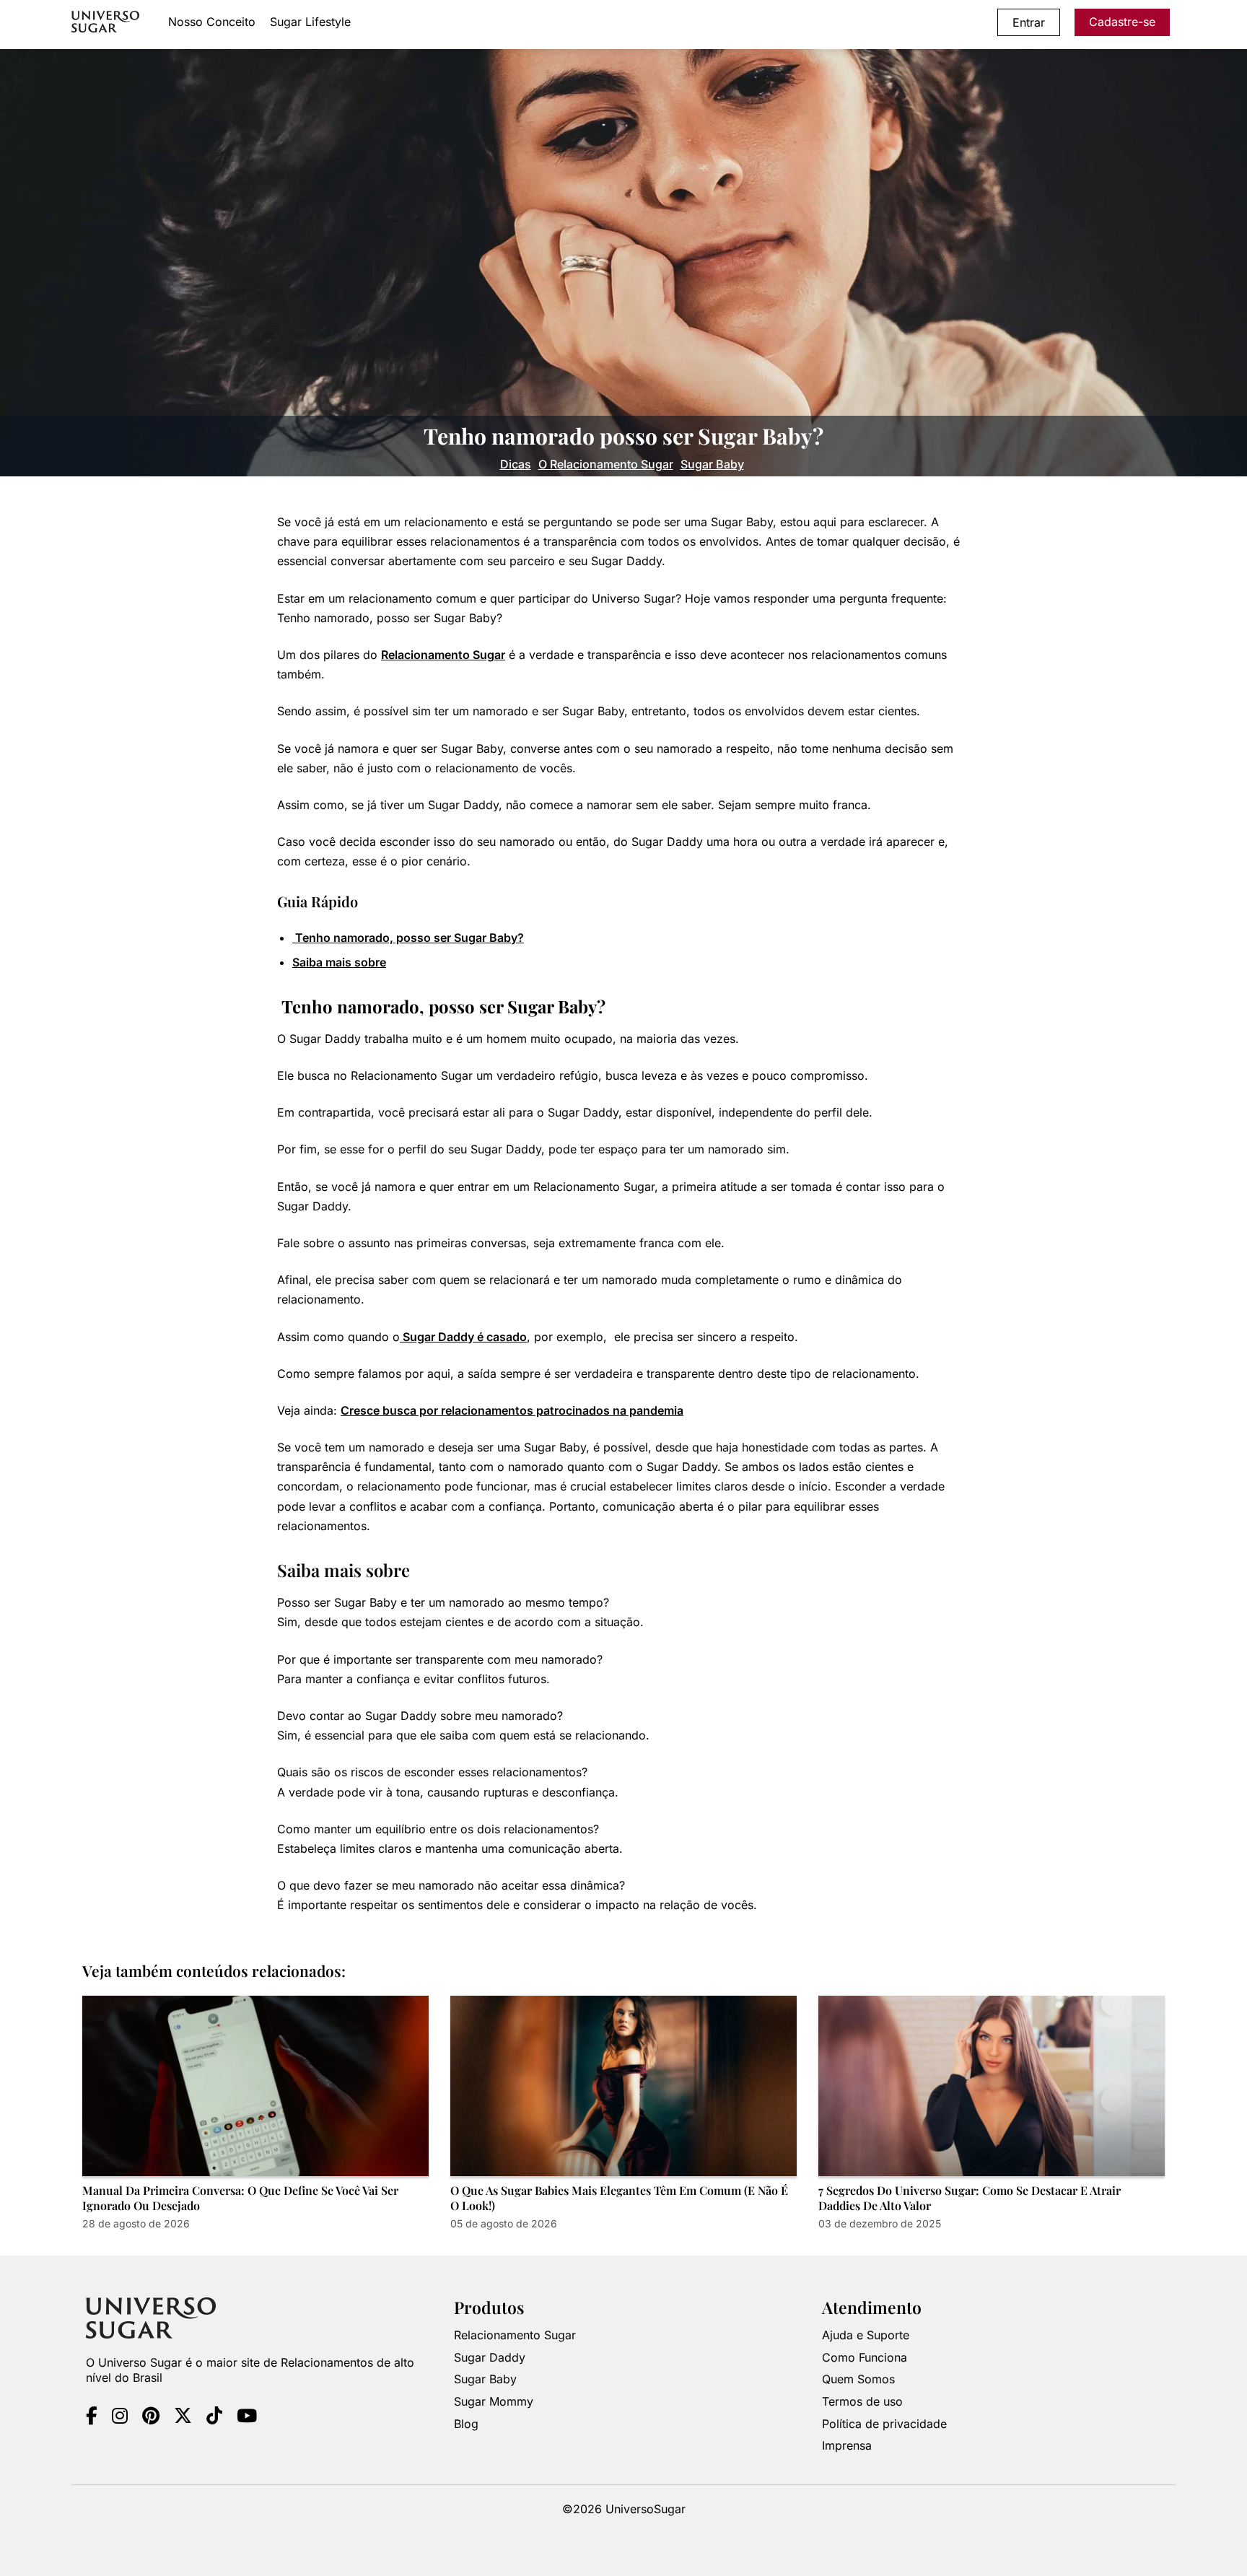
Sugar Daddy (490, 2357)
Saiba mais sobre (339, 962)
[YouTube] (247, 2417)
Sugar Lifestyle (310, 22)
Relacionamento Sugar (443, 655)
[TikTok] (214, 2417)
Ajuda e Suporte (866, 2335)
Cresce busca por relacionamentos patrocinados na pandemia (512, 1410)
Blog (466, 2423)
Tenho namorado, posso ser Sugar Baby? (408, 938)
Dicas (516, 464)
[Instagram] (120, 2417)
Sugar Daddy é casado (463, 1337)
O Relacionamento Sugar (606, 464)
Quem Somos (858, 2379)
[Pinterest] (151, 2417)
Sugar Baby (712, 464)
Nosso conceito (212, 22)
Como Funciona (865, 2357)
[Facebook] (92, 2417)
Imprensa (847, 2445)
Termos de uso (862, 2401)
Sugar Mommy (494, 2401)
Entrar (1029, 22)
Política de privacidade (884, 2423)
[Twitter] (183, 2417)
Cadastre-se (1122, 22)
